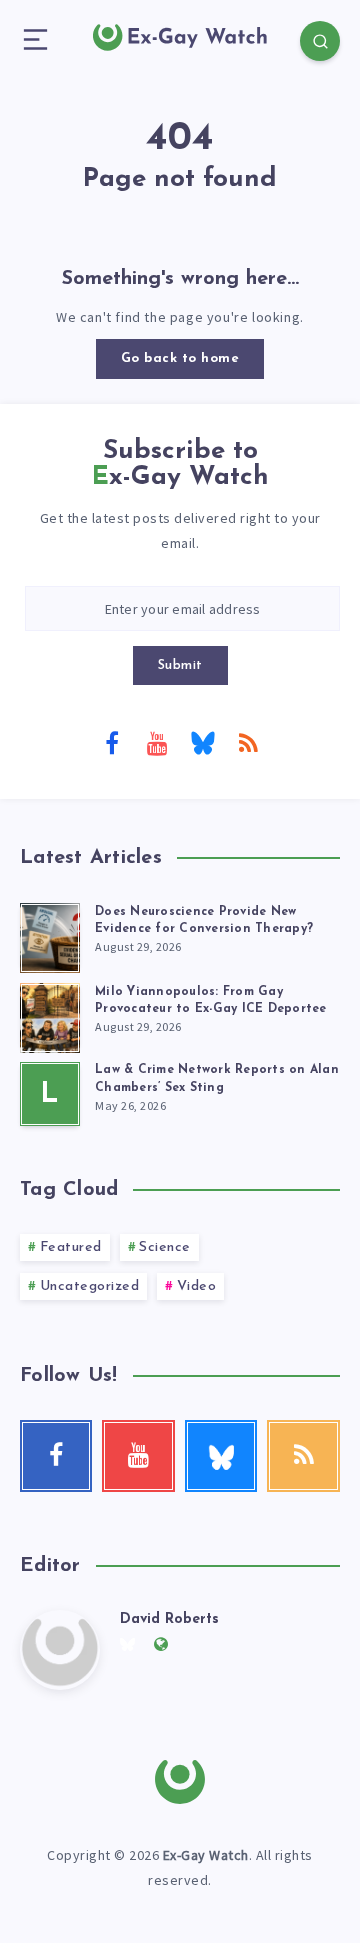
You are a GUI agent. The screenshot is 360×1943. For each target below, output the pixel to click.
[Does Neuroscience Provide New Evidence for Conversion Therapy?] (50, 935)
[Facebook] (112, 742)
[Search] (320, 41)
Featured (71, 1247)
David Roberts (169, 1619)
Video (197, 1286)
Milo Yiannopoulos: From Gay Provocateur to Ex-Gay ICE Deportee (211, 1000)
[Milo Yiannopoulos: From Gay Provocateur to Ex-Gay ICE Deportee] (50, 1015)
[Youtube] (157, 742)
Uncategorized (90, 1286)
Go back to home (180, 358)
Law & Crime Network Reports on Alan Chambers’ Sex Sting (217, 1078)
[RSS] (248, 742)
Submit (180, 665)
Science (165, 1247)
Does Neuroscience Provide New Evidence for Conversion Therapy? (204, 920)
